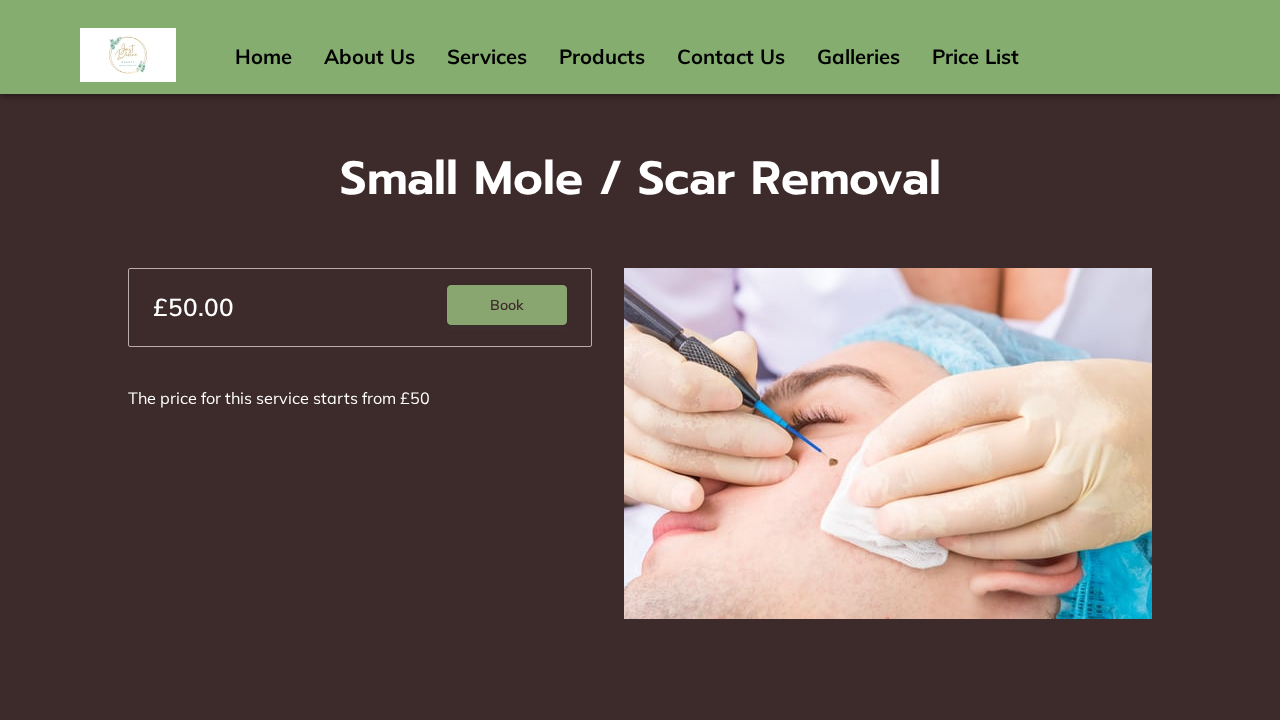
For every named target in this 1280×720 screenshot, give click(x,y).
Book (507, 305)
